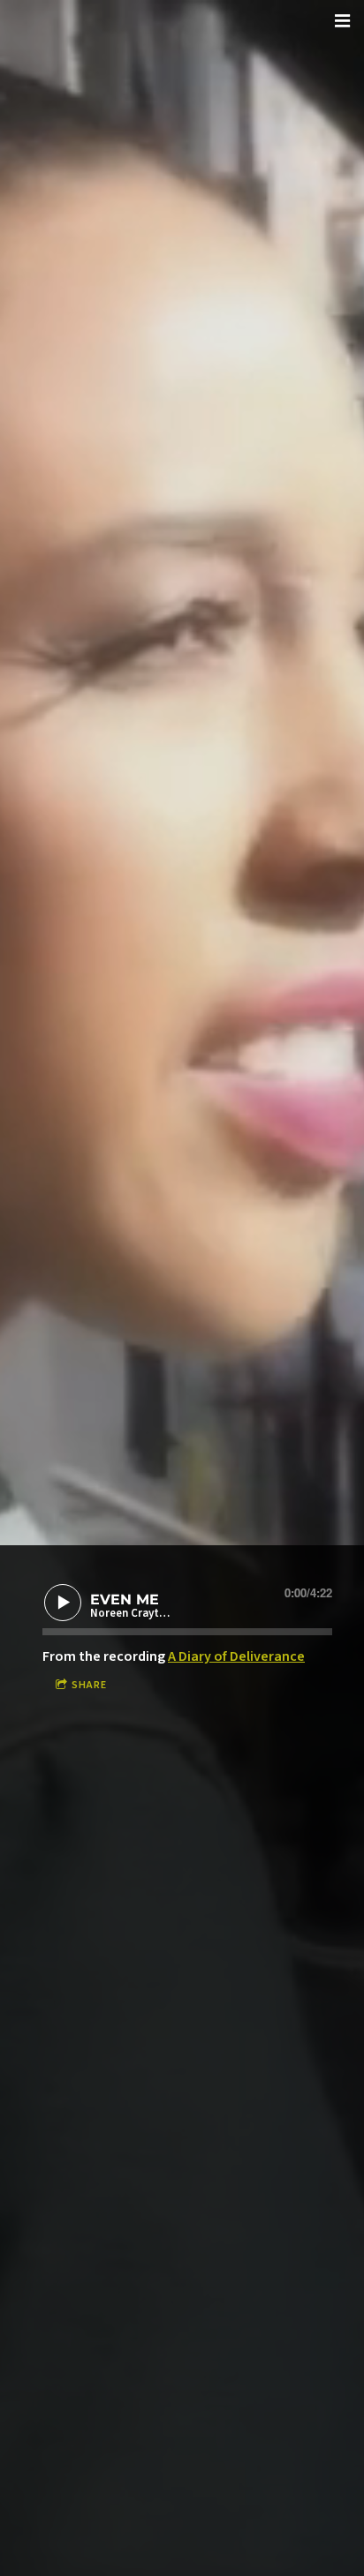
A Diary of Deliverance (236, 1656)
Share (89, 1685)
